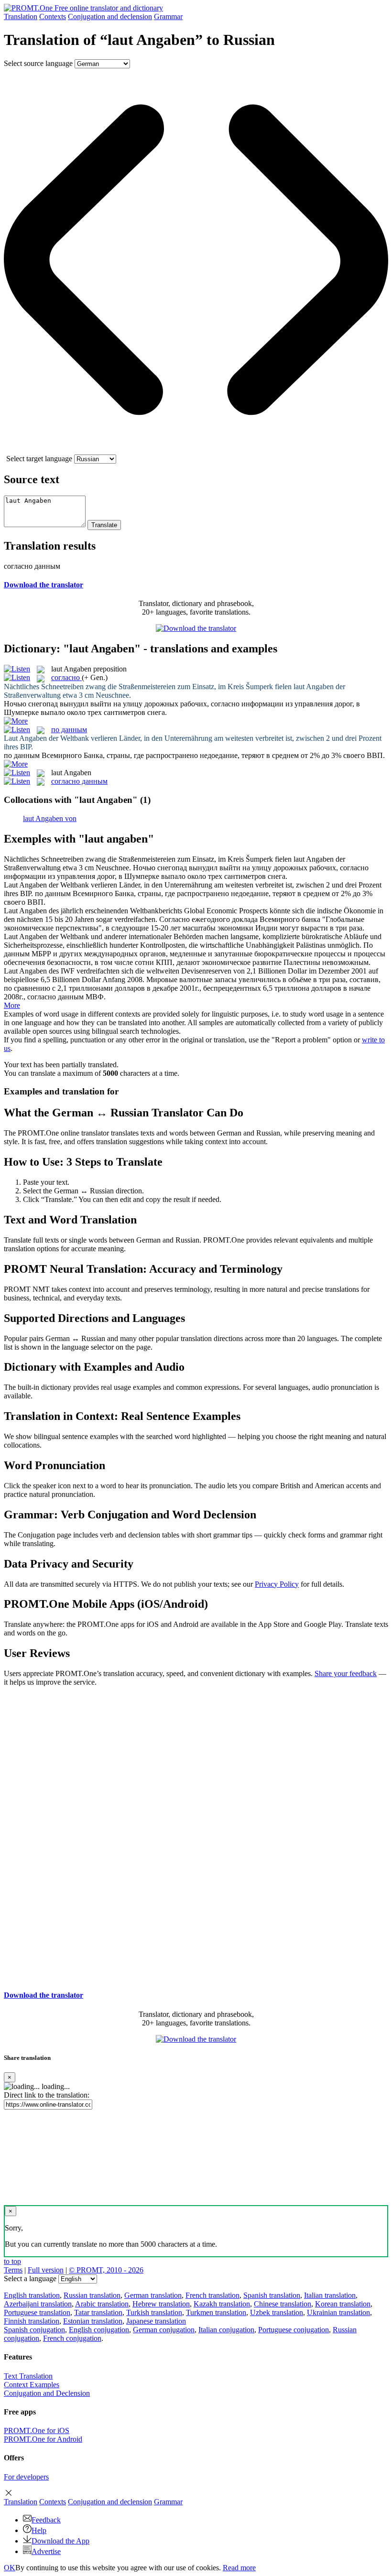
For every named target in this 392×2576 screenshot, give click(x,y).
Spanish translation (272, 2295)
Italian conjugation (226, 2330)
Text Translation (28, 2376)
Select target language (39, 459)
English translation (32, 2295)
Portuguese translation (37, 2312)
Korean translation (343, 2304)
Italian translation (330, 2295)
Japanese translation (156, 2321)
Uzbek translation (277, 2312)
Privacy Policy (277, 1584)
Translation (21, 16)
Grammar (168, 16)
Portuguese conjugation (294, 2330)
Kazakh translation (222, 2304)
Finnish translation (32, 2321)
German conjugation (164, 2330)
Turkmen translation (216, 2312)
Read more (239, 2568)
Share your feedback (346, 1673)
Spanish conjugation (34, 2330)
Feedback (46, 2520)
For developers (26, 2477)
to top (12, 2261)
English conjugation (99, 2330)
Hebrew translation (161, 2304)
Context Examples (32, 2385)
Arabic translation (102, 2304)
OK (10, 2568)
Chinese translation (283, 2304)
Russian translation (92, 2295)
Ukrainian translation (338, 2312)
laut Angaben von (50, 818)
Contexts (53, 16)
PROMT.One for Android (43, 2439)
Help (39, 2530)
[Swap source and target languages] (196, 450)
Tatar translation (98, 2312)
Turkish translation (154, 2312)
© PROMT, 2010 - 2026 (106, 2270)
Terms (13, 2270)
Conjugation (110, 16)
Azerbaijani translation (38, 2304)
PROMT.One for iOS (37, 2430)
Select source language (38, 63)
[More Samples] (16, 721)
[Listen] (17, 669)
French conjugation (72, 2338)
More (12, 1005)
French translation (212, 2295)
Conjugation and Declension (47, 2393)
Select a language (30, 2278)
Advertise (46, 2551)
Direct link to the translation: (47, 2095)
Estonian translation (93, 2321)
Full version (46, 2270)
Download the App (60, 2541)
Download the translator (44, 585)
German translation (153, 2295)
